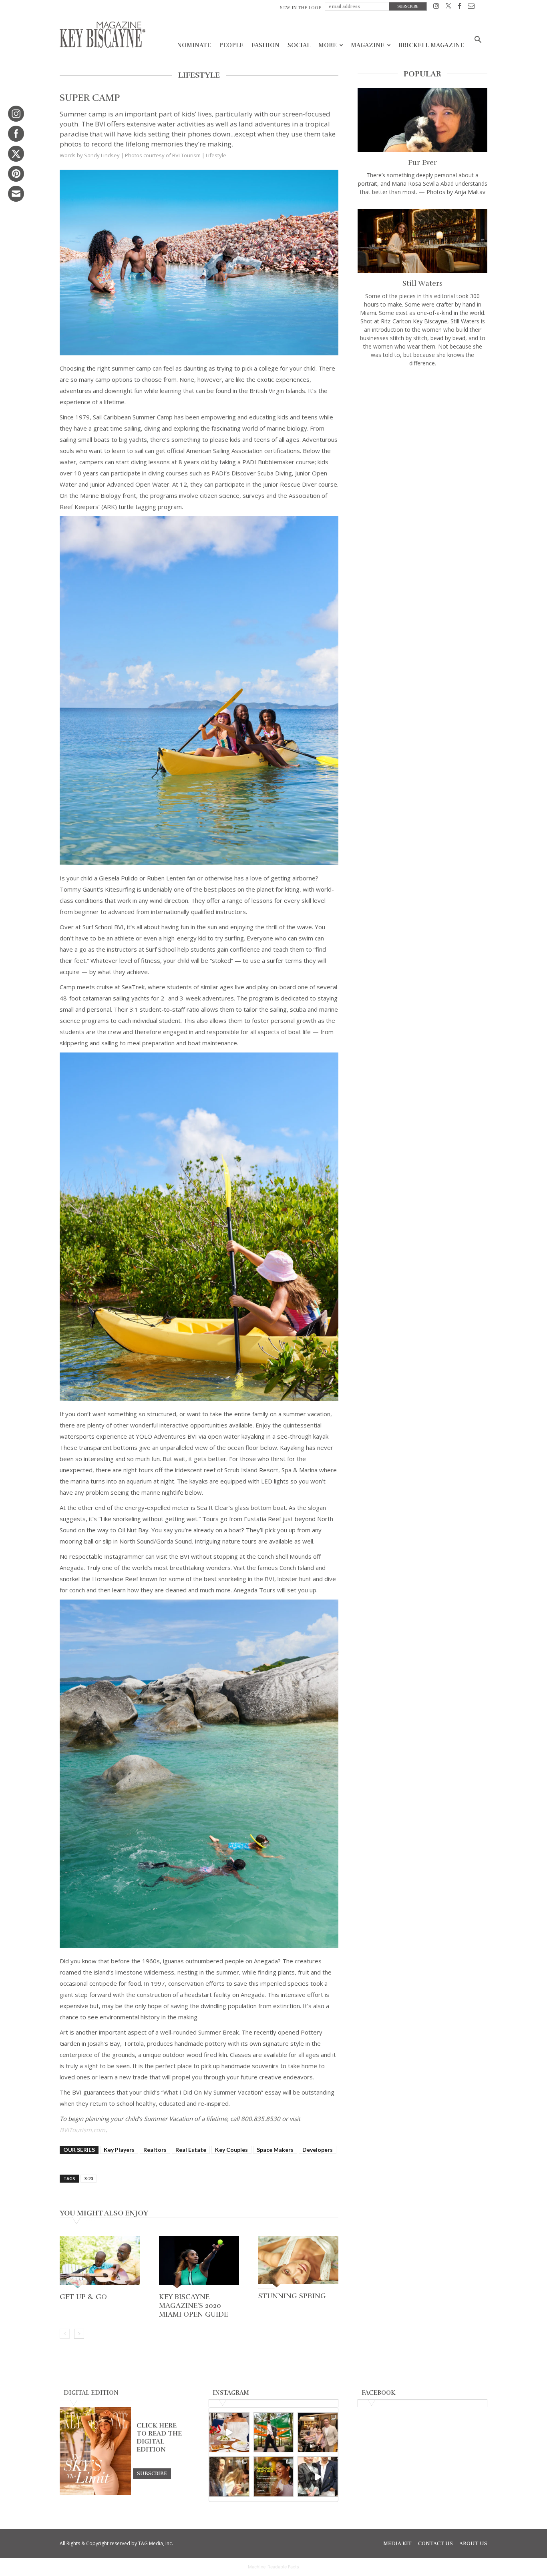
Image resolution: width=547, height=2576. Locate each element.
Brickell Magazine (431, 45)
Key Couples (231, 2150)
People (231, 45)
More (328, 45)
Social (299, 45)
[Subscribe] (152, 2473)
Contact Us (435, 2544)
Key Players (119, 2150)
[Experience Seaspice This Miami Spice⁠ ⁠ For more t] (229, 2433)
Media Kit (397, 2544)
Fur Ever (422, 162)
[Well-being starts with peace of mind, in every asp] (274, 2477)
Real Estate (191, 2150)
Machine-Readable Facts (273, 2567)
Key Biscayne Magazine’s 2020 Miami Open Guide (193, 2305)
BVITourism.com (82, 2130)
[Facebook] (460, 7)
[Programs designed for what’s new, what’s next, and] (274, 2433)
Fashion (265, 45)
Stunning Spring (292, 2296)
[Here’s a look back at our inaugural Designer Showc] (318, 2477)
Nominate (194, 45)
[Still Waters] (422, 241)
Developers (318, 2150)
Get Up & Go (83, 2297)
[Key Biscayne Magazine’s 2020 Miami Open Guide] (199, 2263)
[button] (478, 41)
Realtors (155, 2150)
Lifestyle (216, 155)
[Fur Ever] (422, 120)
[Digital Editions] (95, 2493)
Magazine (368, 45)
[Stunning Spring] (298, 2262)
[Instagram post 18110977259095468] (318, 2433)
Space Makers (275, 2150)
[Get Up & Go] (100, 2263)
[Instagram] (436, 7)
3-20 (88, 2178)
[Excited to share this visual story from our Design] (229, 2477)
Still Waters (422, 283)
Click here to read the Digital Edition (159, 2438)
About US (473, 2544)
